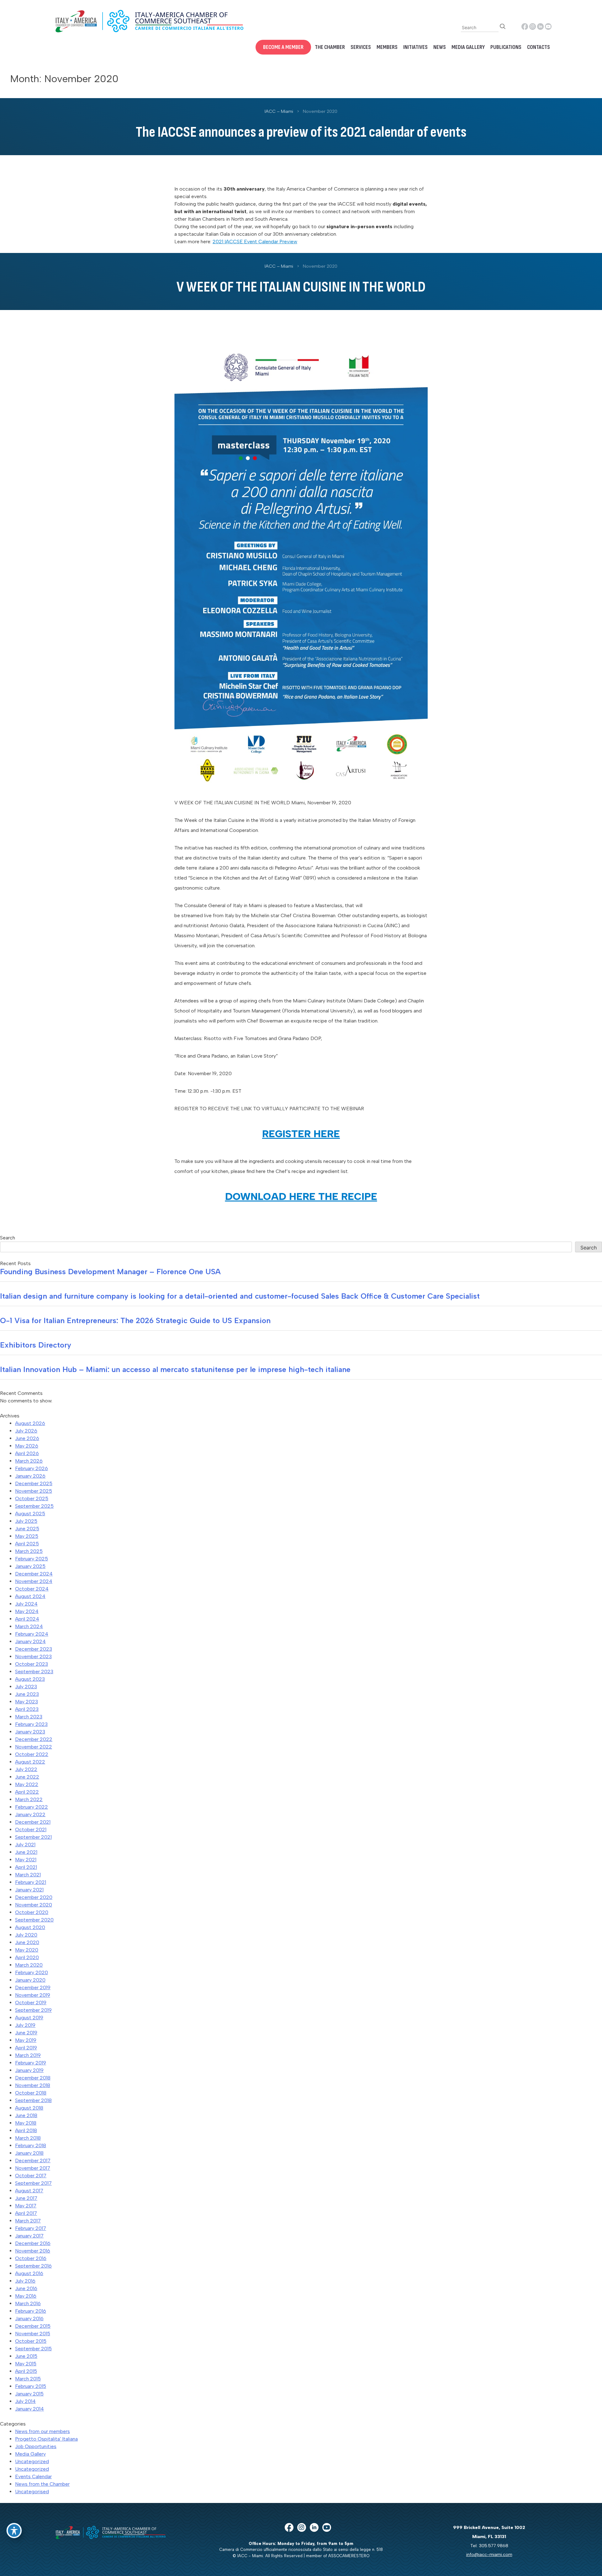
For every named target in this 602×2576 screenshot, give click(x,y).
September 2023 (34, 1672)
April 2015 (26, 2371)
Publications (506, 47)
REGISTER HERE (301, 1134)
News (440, 47)
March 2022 (29, 1799)
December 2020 (34, 1897)
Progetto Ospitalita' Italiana (46, 2439)
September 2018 (33, 2100)
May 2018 (26, 2123)
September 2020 (34, 1920)
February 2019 (31, 2063)
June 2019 (26, 2033)
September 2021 (33, 1837)
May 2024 (27, 1611)
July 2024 (26, 1604)
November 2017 (33, 2168)
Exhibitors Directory (36, 1345)
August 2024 (30, 1596)
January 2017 (29, 2236)
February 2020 (32, 1972)
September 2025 (34, 1506)
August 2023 (30, 1679)
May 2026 (27, 1446)
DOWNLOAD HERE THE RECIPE (301, 1196)
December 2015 (33, 2326)
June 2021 (26, 1852)
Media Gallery (468, 47)
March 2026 (29, 1461)
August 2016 (29, 2273)
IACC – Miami (279, 111)
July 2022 (26, 1769)
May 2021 (26, 1860)
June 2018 (26, 2115)
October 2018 (31, 2093)
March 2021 (28, 1875)
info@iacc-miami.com (489, 2554)
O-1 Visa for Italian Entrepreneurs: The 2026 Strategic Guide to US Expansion (135, 1320)
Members (387, 47)
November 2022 (34, 1747)
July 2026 (26, 1431)
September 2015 (33, 2349)
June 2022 (27, 1777)
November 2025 (34, 1491)
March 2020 (29, 1965)
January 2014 (29, 2409)
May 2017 (26, 2206)
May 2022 (27, 1784)
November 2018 (33, 2085)
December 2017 (33, 2161)
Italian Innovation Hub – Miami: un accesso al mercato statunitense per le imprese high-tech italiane (175, 1369)
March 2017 (28, 2221)
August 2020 (30, 1927)
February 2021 (31, 1882)
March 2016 (28, 2303)
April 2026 (27, 1453)
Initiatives (415, 47)
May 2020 (27, 1950)
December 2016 (33, 2243)
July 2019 (25, 2025)
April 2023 (27, 1709)
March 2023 (29, 1717)
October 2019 (31, 2003)
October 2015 (31, 2341)
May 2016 (26, 2296)
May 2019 (26, 2040)
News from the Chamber (42, 2484)
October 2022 (32, 1754)
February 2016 (31, 2311)
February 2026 (32, 1468)
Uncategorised (32, 2492)
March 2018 (28, 2138)
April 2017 (26, 2213)
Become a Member (283, 47)
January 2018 (29, 2153)
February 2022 (32, 1807)
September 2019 (33, 2010)
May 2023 (26, 1702)
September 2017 (33, 2183)
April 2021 (26, 1867)
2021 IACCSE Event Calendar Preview (255, 242)
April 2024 (27, 1619)
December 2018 (33, 2078)
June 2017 (26, 2198)
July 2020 (26, 1935)
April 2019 (26, 2048)
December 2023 (34, 1649)
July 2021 (25, 1845)
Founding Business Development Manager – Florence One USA (110, 1272)
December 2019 (33, 1987)
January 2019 (29, 2070)
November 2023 (33, 1656)
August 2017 (29, 2191)
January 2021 (29, 1890)
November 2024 (34, 1581)
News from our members (42, 2431)
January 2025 (30, 1566)
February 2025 (32, 1559)
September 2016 (33, 2266)
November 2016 (33, 2251)
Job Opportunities (36, 2446)
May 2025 (27, 1536)
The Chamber (330, 47)
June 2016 (26, 2288)
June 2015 (26, 2356)
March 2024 (29, 1626)
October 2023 (32, 1664)
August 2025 (30, 1514)
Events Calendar (33, 2476)
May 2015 (26, 2364)
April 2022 (27, 1792)
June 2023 (27, 1694)
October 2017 (31, 2176)
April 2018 (26, 2130)
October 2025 (32, 1498)
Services (361, 47)
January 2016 (29, 2318)
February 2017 (31, 2228)
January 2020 (30, 1980)
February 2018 (31, 2145)
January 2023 (30, 1732)
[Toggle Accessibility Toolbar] (14, 2531)
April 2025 (27, 1544)
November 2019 (33, 1995)
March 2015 (28, 2379)
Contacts (539, 47)
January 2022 (30, 1814)
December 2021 (33, 1822)
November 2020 (34, 1905)
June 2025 (27, 1529)
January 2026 (30, 1476)
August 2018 (29, 2108)
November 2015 (33, 2334)
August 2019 (29, 2018)
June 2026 (27, 1438)
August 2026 (30, 1423)
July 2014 (25, 2401)
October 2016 (31, 2258)
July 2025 (26, 1521)
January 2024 (30, 1641)
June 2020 (27, 1942)
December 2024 (34, 1574)
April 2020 (27, 1957)
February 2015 (31, 2386)
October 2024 (32, 1589)
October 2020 (32, 1912)
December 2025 (34, 1483)
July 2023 (26, 1687)
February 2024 (32, 1634)
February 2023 (31, 1724)
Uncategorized (32, 2461)
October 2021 (31, 1829)
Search (8, 1238)
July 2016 (25, 2281)
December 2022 (34, 1739)
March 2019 (28, 2055)
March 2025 (29, 1551)
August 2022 (30, 1762)
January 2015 (29, 2394)
